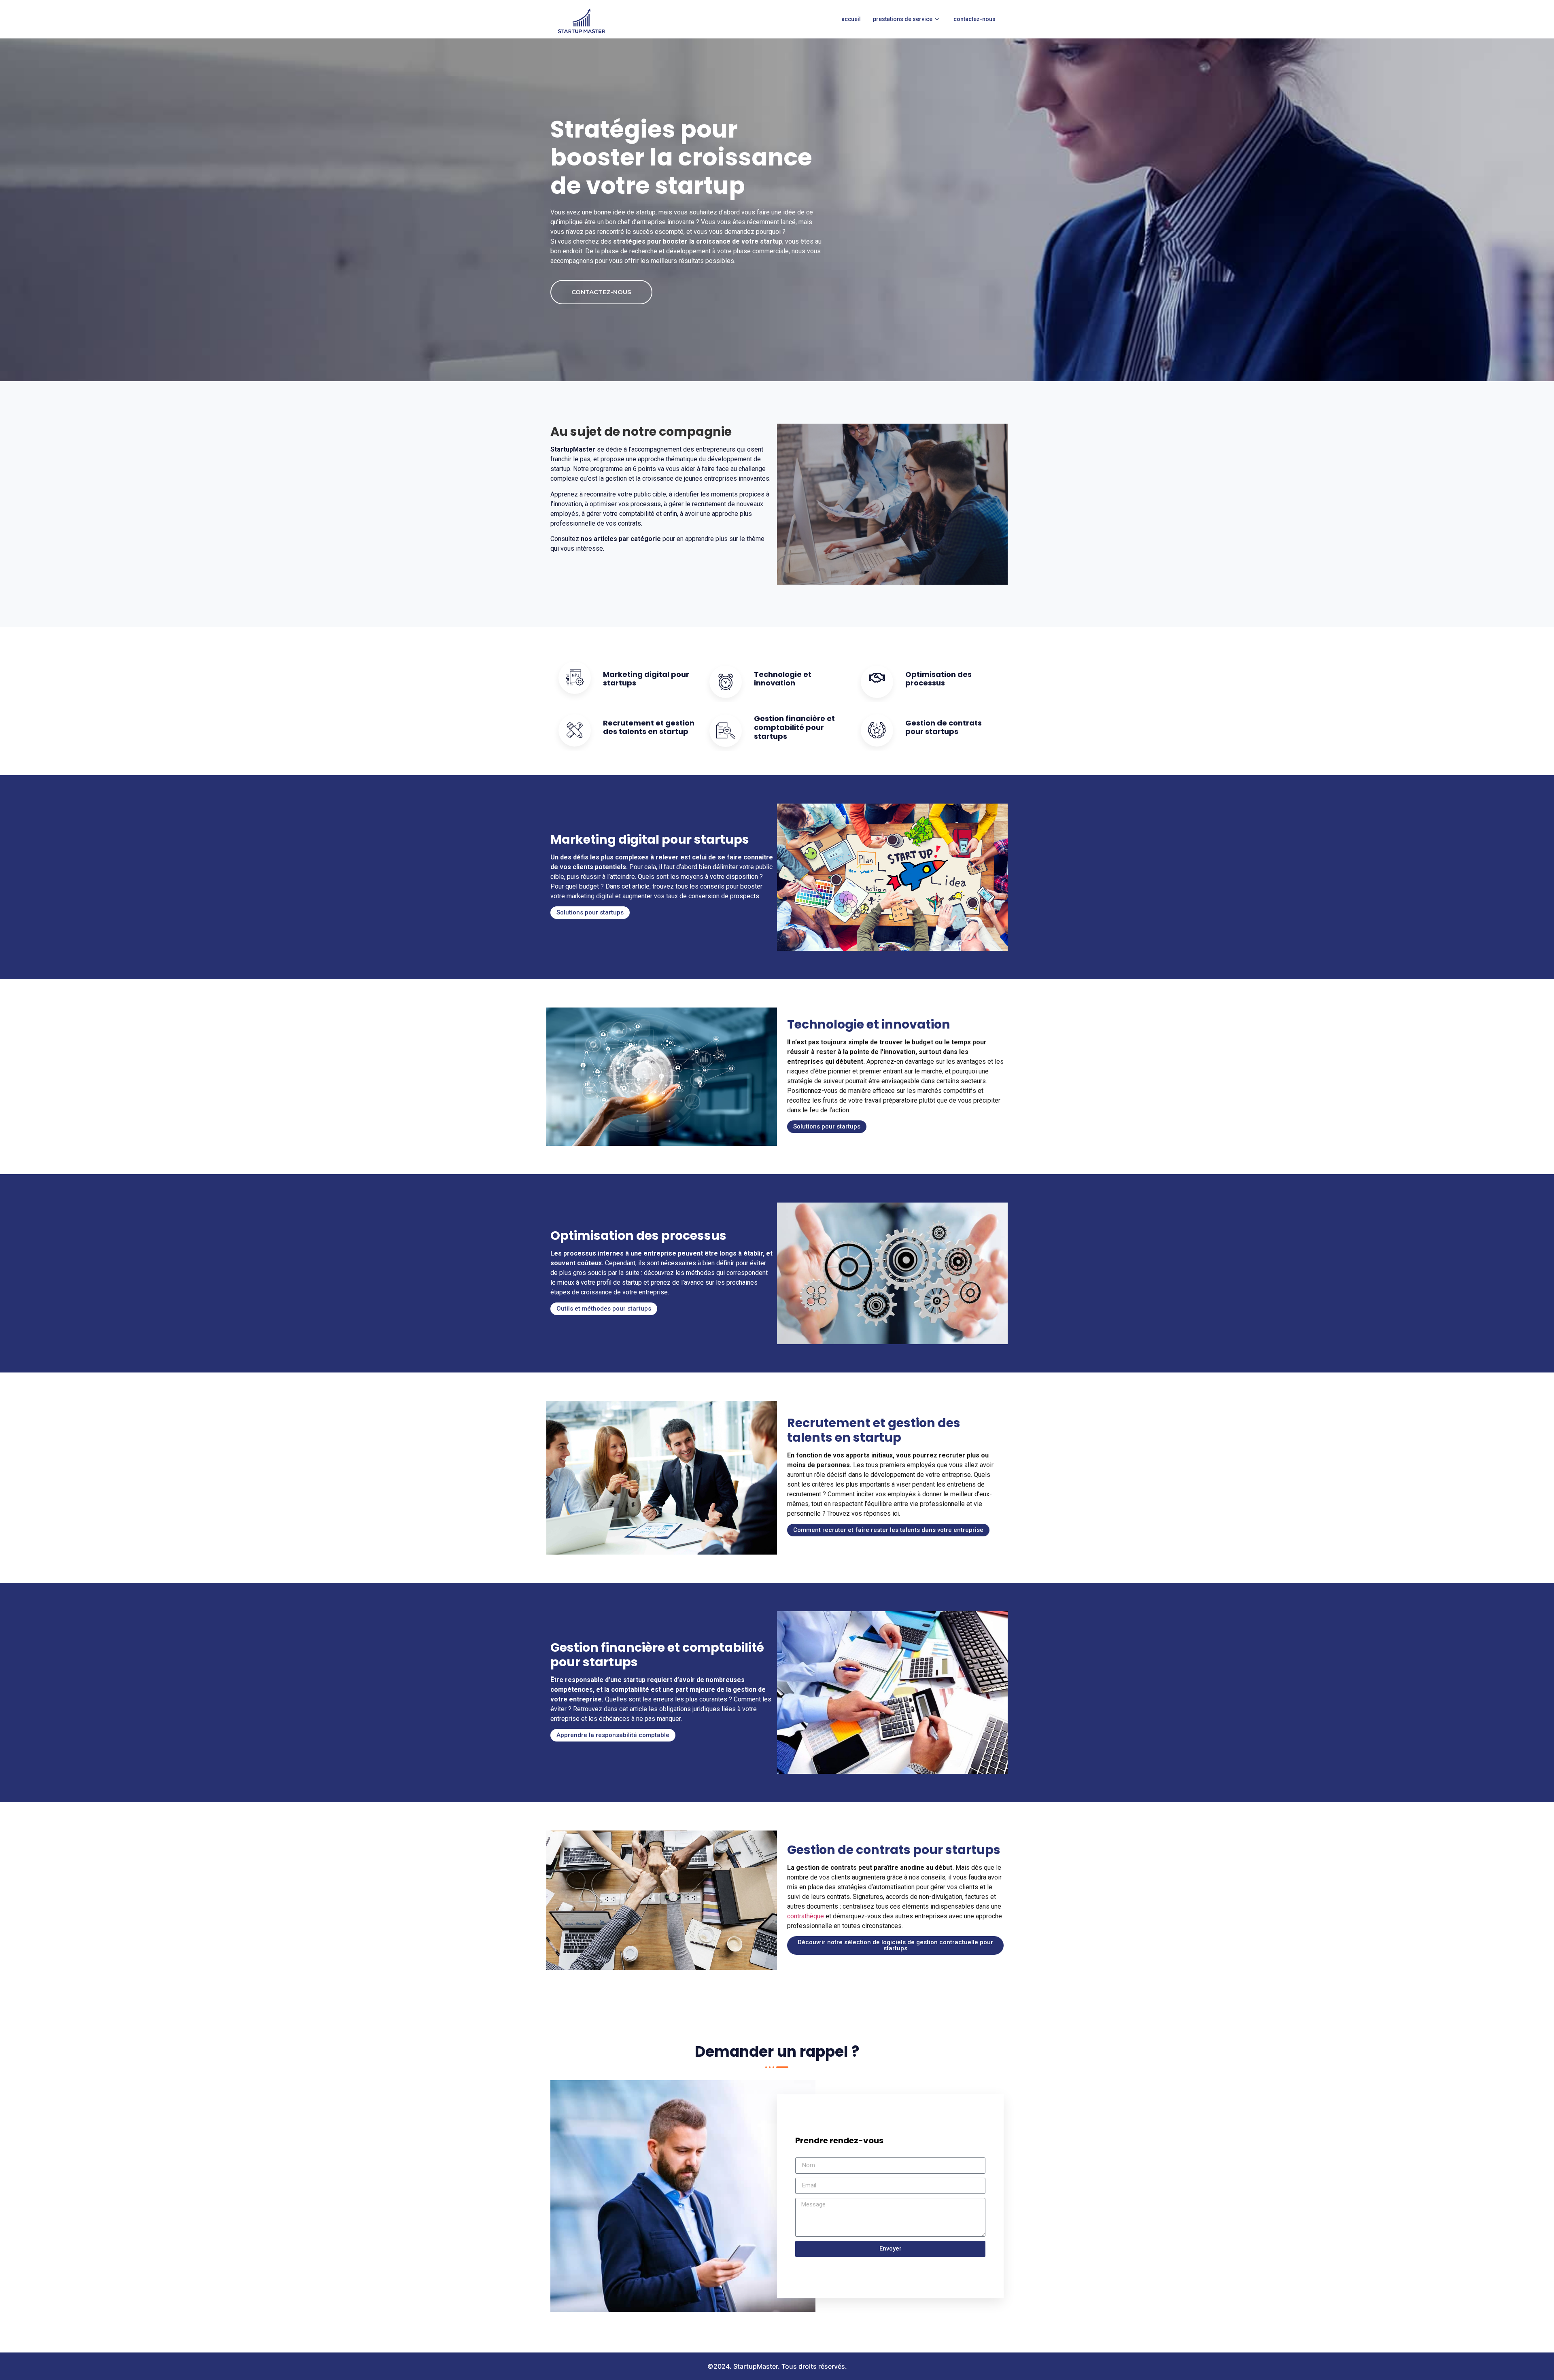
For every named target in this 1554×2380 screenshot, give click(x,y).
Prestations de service (903, 19)
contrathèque (806, 1916)
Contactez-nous (974, 19)
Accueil (851, 19)
